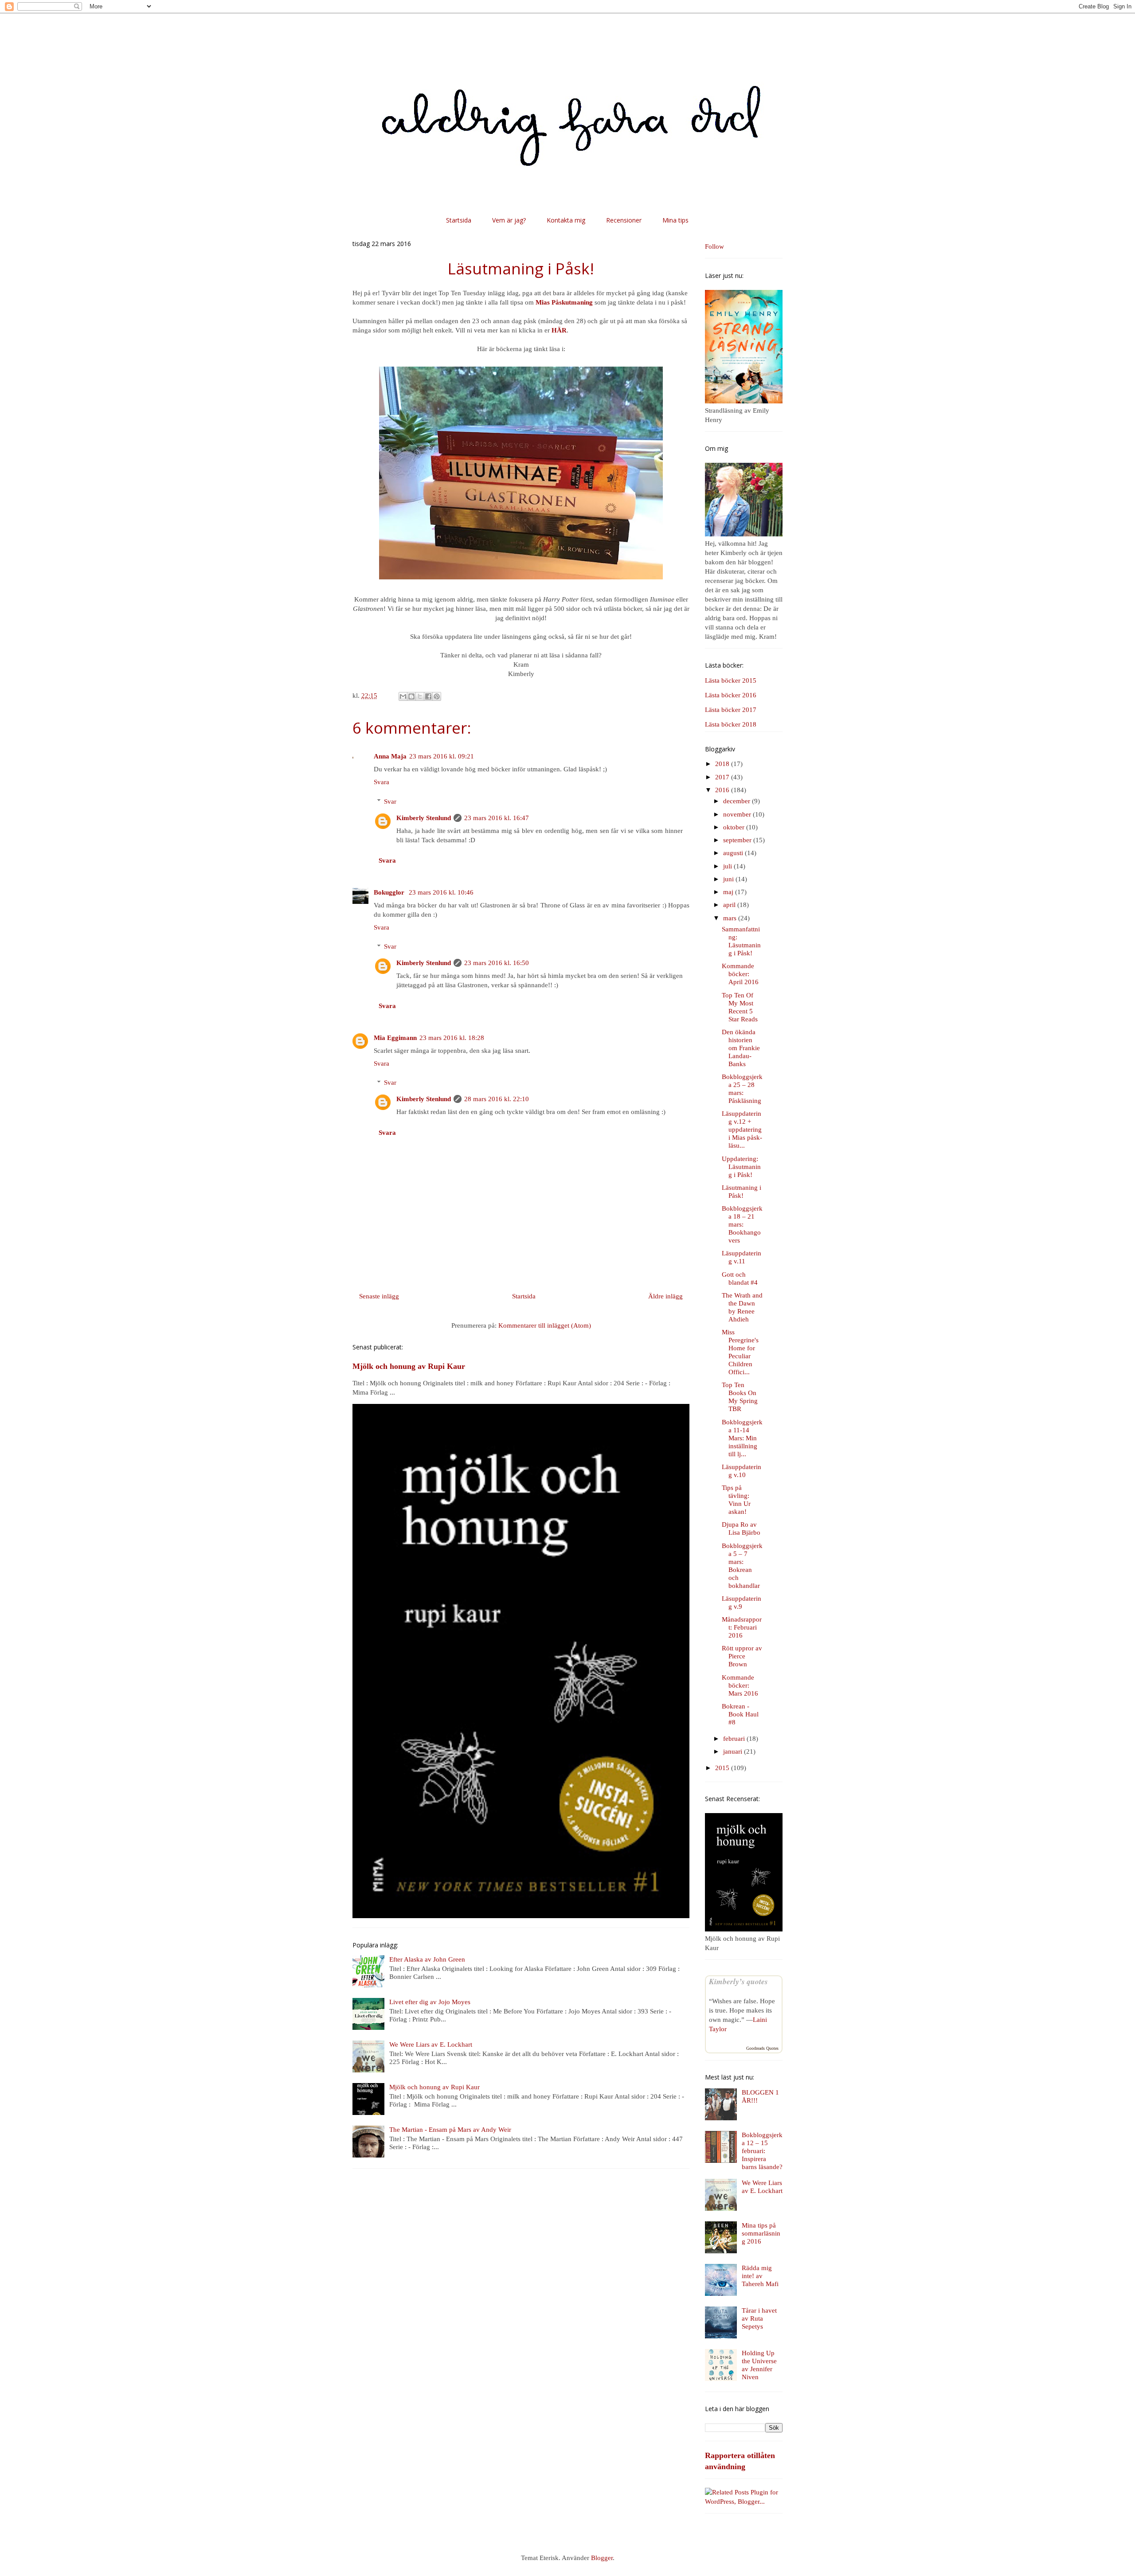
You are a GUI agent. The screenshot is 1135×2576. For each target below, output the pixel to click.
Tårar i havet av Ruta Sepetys (759, 2318)
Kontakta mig (566, 220)
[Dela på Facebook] (428, 696)
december (738, 801)
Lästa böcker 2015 (731, 680)
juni (729, 879)
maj (729, 892)
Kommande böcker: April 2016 (740, 974)
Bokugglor (390, 892)
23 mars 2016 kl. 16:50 (497, 963)
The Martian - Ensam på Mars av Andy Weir (450, 2130)
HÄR (559, 330)
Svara (382, 782)
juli (728, 866)
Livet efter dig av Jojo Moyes (430, 2002)
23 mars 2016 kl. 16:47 (497, 818)
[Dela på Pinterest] (437, 696)
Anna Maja (390, 756)
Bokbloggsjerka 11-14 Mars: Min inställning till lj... (742, 1438)
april (730, 905)
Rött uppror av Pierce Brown (742, 1656)
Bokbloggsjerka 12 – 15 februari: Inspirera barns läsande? (762, 2151)
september (738, 840)
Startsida (459, 220)
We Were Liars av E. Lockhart (431, 2044)
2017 (723, 777)
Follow (714, 246)
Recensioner (624, 220)
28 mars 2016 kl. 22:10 (497, 1099)
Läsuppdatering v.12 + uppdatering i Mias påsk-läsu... (742, 1130)
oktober (735, 827)
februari (735, 1739)
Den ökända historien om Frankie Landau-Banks (741, 1048)
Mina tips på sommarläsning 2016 (761, 2233)
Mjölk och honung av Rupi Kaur (409, 1366)
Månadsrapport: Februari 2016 (742, 1627)
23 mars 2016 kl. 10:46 (441, 892)
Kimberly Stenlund (424, 818)
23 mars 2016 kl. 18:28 (452, 1038)
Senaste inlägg (379, 1296)
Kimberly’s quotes (738, 1981)
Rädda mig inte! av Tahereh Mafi (760, 2276)
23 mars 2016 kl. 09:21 (442, 756)
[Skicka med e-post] (403, 696)
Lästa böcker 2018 (731, 724)
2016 (723, 790)
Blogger (602, 2558)
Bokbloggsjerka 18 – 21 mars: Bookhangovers (742, 1224)
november (738, 814)
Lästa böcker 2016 (731, 695)
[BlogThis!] (411, 696)
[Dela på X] (420, 696)
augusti (734, 853)
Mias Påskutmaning (564, 302)
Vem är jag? (509, 220)
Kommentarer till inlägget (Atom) (545, 1325)
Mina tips (675, 220)
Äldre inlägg (665, 1296)
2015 (723, 1768)
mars (731, 918)
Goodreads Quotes (762, 2048)
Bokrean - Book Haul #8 (740, 1714)
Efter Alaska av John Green (427, 1959)
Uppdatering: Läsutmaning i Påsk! (741, 1167)
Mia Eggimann (395, 1038)
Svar (390, 801)
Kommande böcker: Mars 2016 (740, 1685)
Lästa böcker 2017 (731, 710)
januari (734, 1751)
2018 (723, 764)
